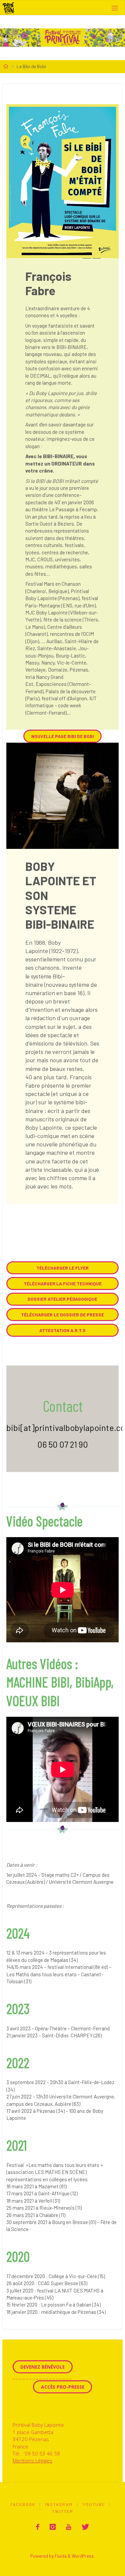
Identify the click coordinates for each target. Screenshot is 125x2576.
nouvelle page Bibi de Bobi (63, 736)
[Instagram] (53, 2527)
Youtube (94, 2504)
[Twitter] (85, 2527)
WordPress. (83, 2556)
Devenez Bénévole (42, 2367)
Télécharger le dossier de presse (62, 1315)
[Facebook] (38, 2527)
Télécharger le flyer (62, 1268)
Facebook (23, 2504)
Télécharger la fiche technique (63, 1283)
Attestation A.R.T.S (62, 1330)
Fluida (60, 2556)
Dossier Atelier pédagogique (62, 1299)
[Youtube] (69, 2527)
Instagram (59, 2504)
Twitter (63, 2511)
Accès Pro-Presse (63, 2387)
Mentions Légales (32, 2460)
